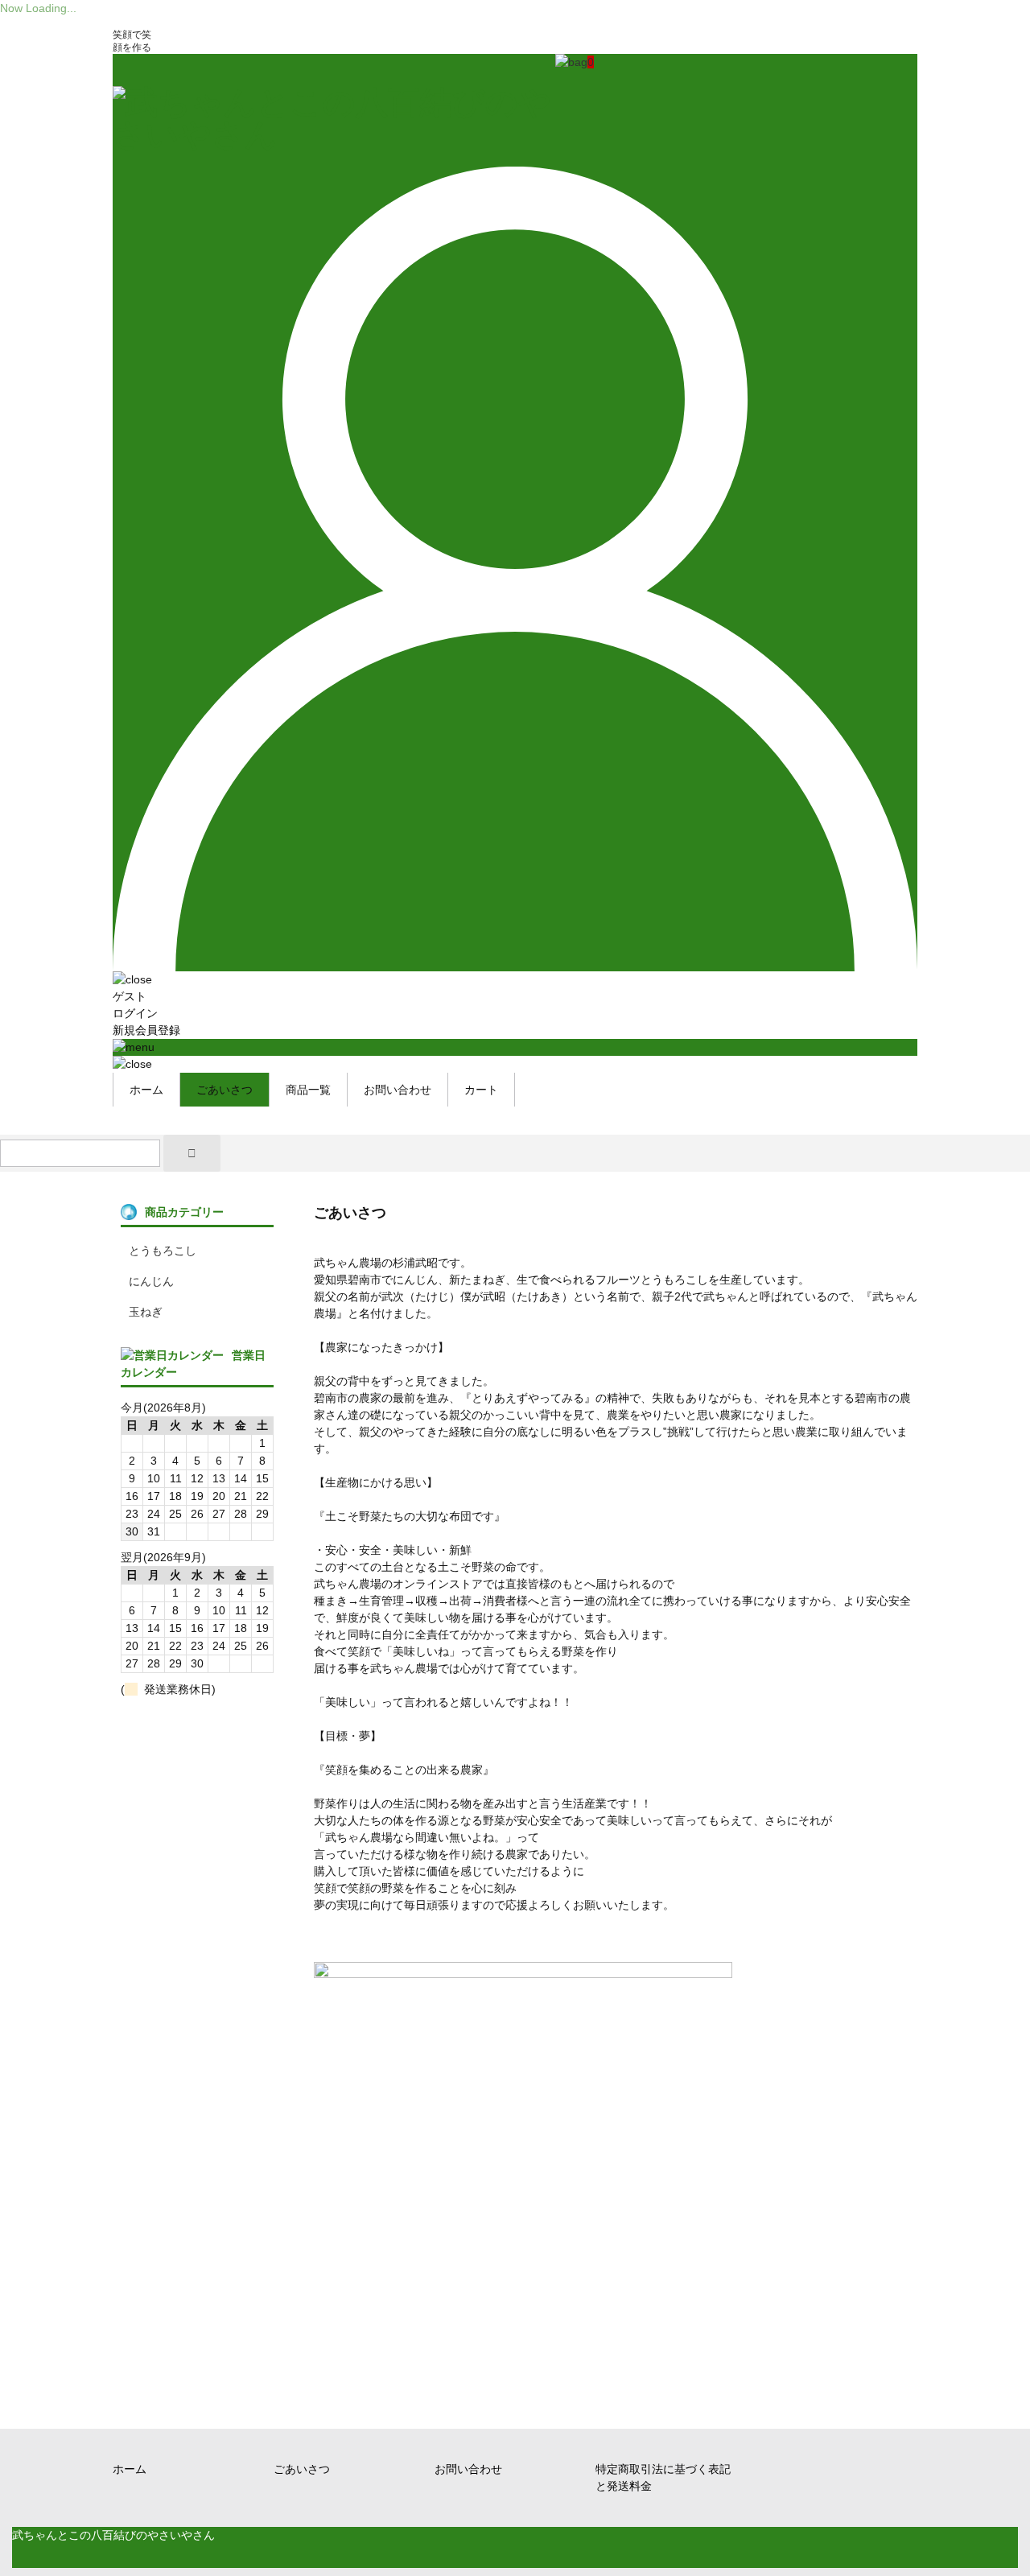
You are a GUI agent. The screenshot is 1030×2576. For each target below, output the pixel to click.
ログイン (135, 1013)
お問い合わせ (398, 1090)
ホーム (146, 1090)
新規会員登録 (146, 1030)
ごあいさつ (225, 1090)
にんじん (151, 1281)
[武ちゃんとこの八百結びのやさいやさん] (334, 134)
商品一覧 (308, 1090)
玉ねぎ (146, 1312)
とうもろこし (163, 1251)
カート (481, 1090)
